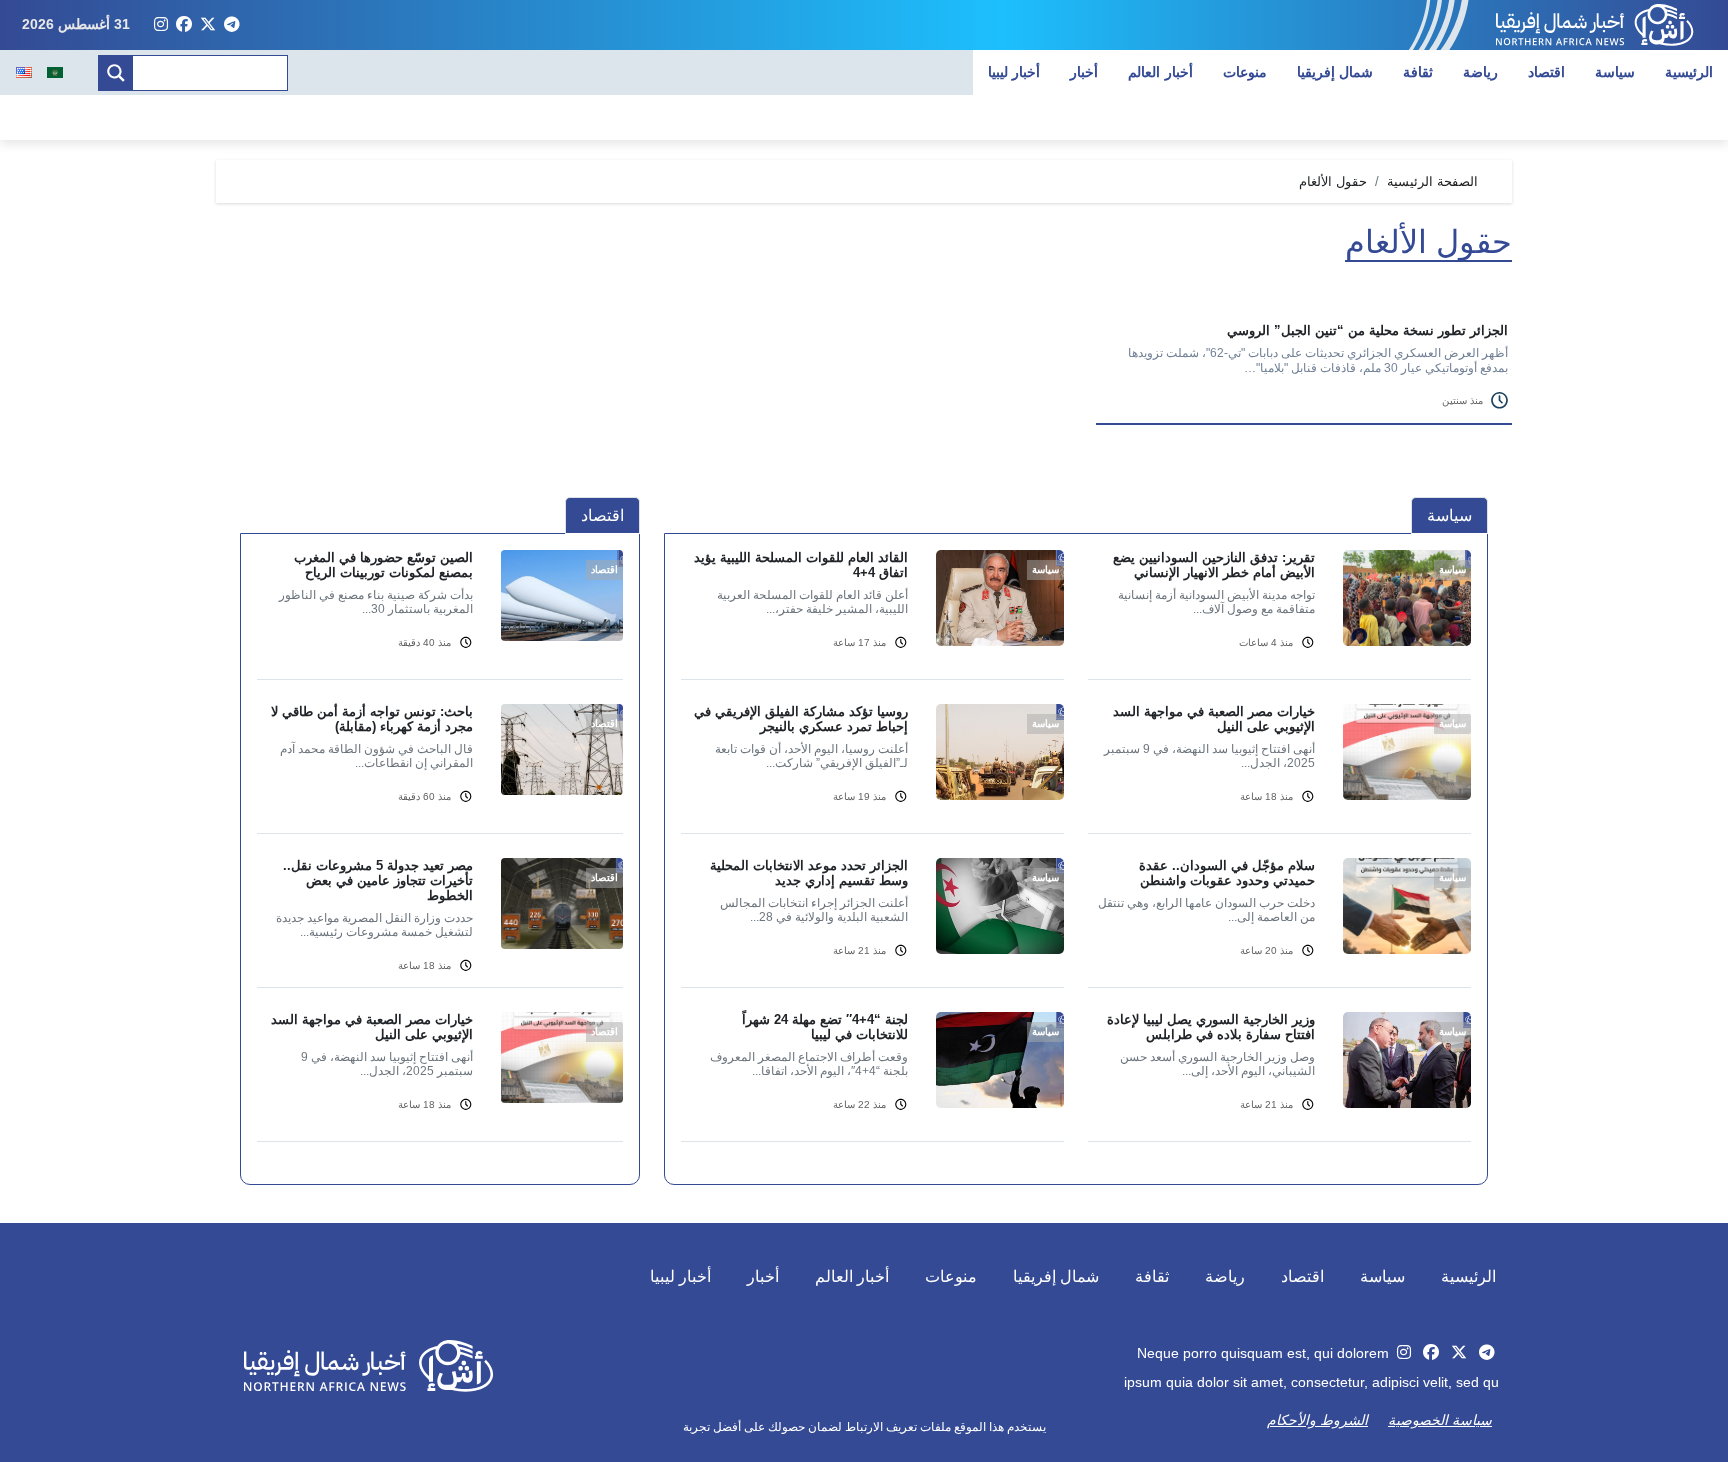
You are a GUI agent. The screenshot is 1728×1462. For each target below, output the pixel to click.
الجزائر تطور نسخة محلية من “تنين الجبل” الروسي (1367, 330)
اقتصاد (1546, 72)
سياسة (1615, 72)
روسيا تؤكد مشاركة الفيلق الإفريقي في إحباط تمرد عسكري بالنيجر (801, 719)
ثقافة (1418, 72)
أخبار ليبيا (1014, 72)
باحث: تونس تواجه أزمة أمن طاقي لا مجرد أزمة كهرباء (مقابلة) (372, 719)
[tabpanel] (1076, 858)
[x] (208, 25)
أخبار (1084, 72)
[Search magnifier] (116, 73)
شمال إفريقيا (1335, 72)
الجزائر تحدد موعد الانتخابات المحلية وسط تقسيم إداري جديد (809, 873)
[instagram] (161, 25)
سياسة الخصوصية (1440, 1420)
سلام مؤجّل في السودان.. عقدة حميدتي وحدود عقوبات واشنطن (1227, 873)
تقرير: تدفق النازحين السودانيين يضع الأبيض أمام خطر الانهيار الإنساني (1214, 565)
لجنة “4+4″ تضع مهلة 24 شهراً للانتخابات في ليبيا (825, 1027)
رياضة (1480, 72)
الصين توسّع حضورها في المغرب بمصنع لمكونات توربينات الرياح (383, 565)
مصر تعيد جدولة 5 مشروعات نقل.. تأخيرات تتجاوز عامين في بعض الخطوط (378, 880)
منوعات (1245, 72)
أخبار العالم (1160, 72)
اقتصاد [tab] (602, 515)
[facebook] (184, 25)
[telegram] (232, 25)
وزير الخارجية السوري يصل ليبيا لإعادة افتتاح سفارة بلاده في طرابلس (1211, 1027)
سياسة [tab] (1449, 515)
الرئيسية (1689, 72)
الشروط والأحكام (1317, 1420)
